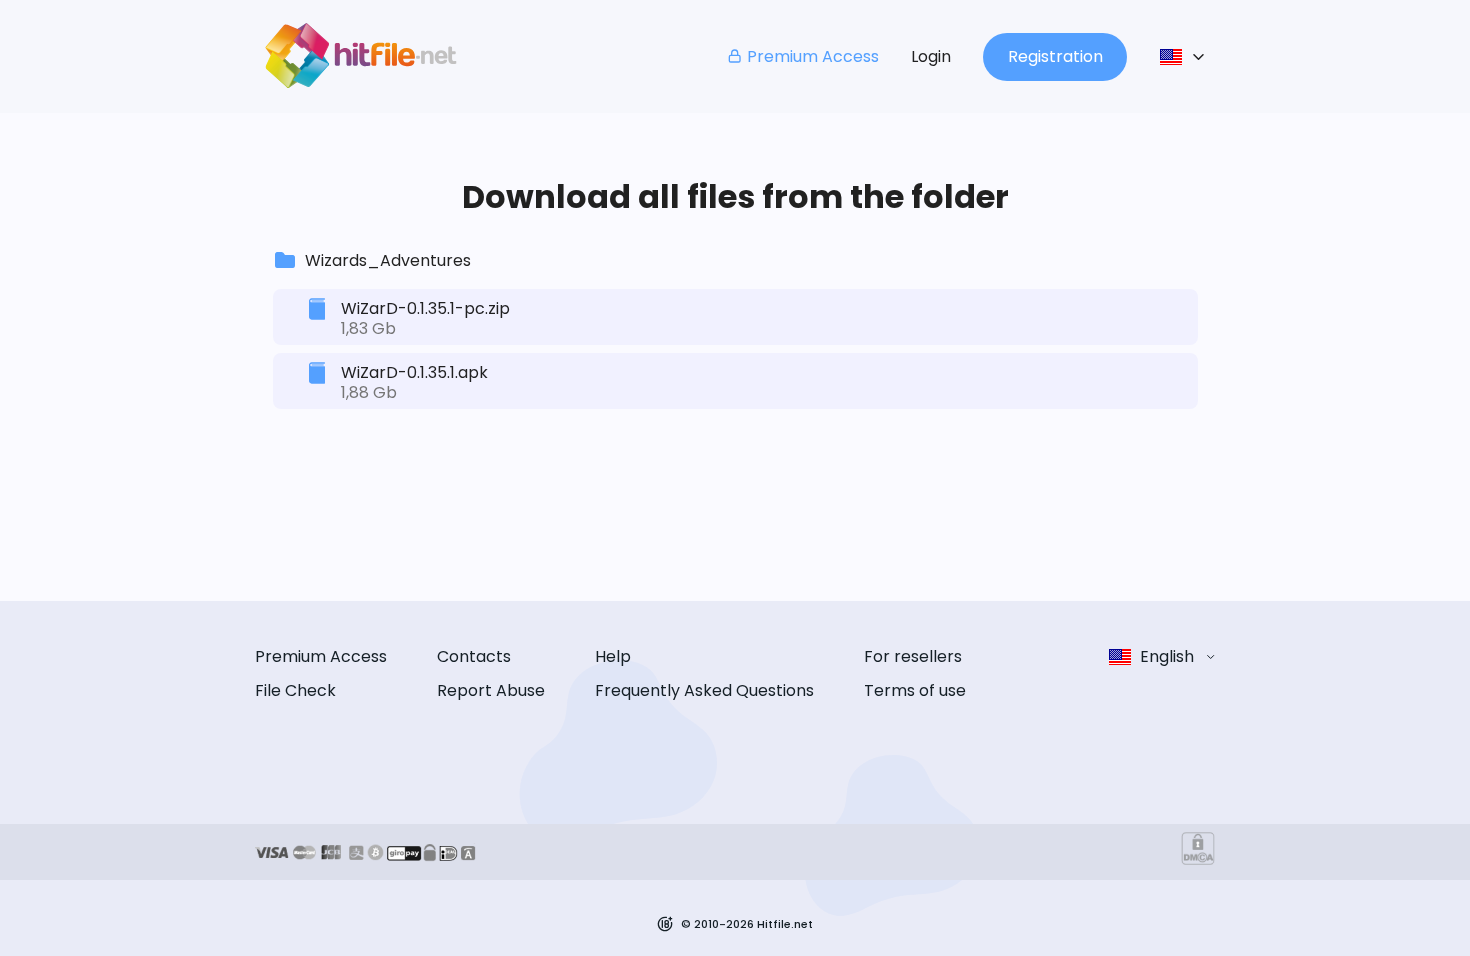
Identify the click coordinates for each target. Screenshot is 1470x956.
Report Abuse (491, 690)
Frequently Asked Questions (704, 690)
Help (613, 656)
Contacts (474, 656)
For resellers (913, 656)
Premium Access (813, 56)
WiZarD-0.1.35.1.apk (414, 372)
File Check (295, 690)
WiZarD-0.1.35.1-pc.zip (425, 308)
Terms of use (915, 690)
